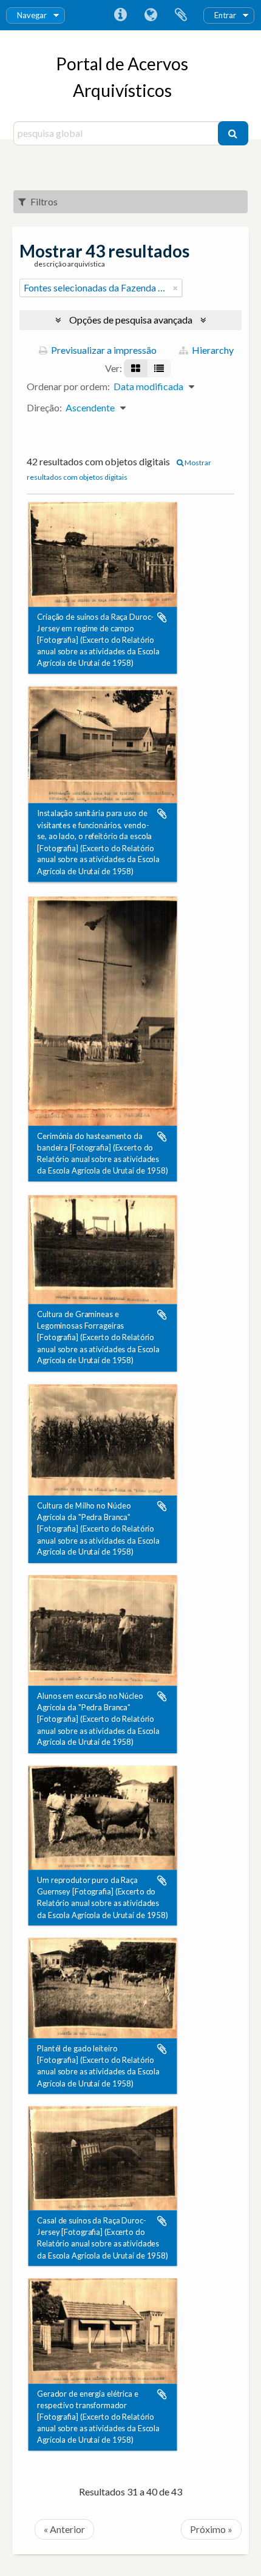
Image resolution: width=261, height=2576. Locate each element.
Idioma (151, 15)
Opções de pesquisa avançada (131, 320)
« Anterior (64, 2529)
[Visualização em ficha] (136, 368)
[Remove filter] (175, 288)
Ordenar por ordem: (68, 386)
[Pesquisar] (233, 133)
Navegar (32, 15)
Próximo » (211, 2529)
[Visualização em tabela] (159, 368)
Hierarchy (212, 350)
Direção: (44, 407)
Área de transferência (181, 15)
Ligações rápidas (120, 15)
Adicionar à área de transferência (162, 617)
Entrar (225, 15)
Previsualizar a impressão (103, 350)
